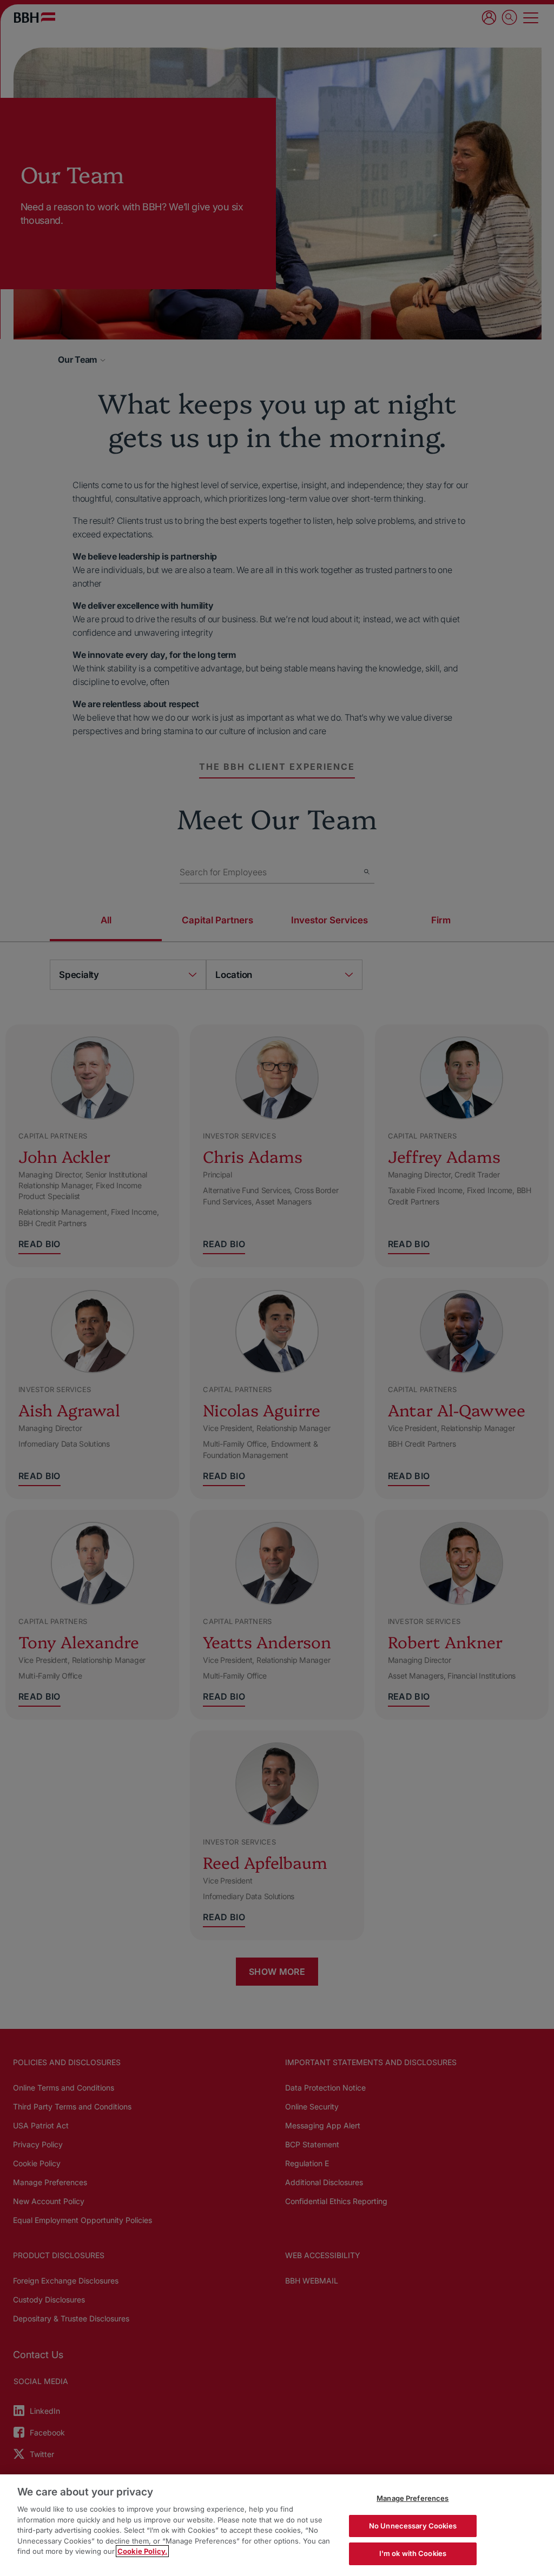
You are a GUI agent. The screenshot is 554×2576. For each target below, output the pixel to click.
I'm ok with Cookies (413, 2553)
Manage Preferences (413, 2498)
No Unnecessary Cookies (413, 2526)
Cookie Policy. (142, 2551)
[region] (277, 2525)
